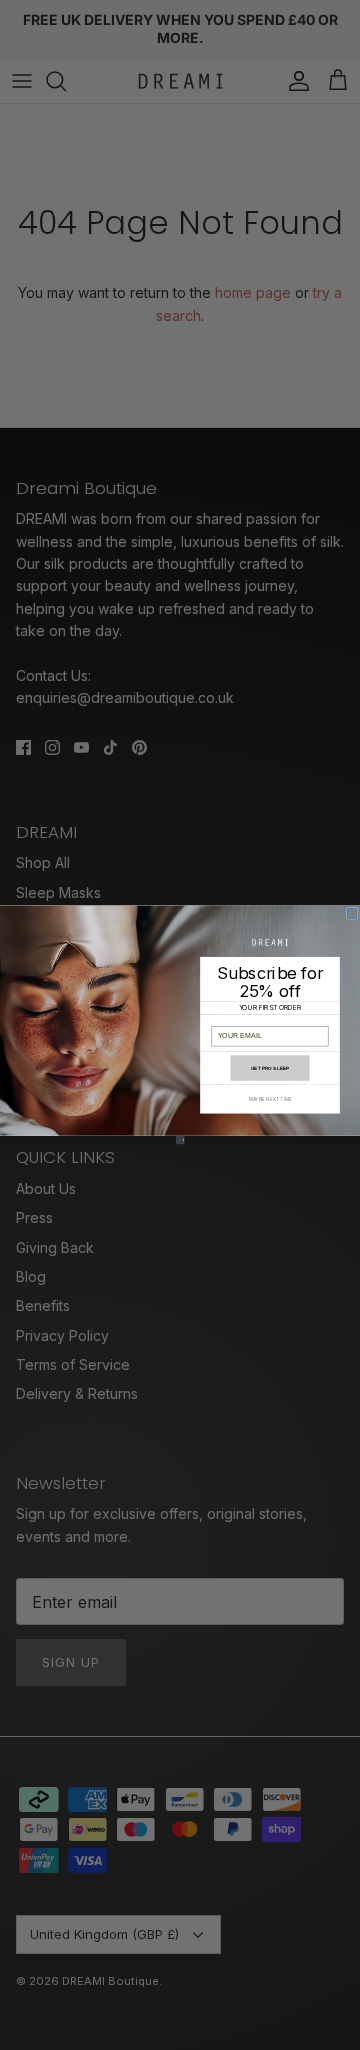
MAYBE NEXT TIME (270, 1099)
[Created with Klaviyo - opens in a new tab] (180, 1140)
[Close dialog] (352, 913)
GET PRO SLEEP (270, 1067)
